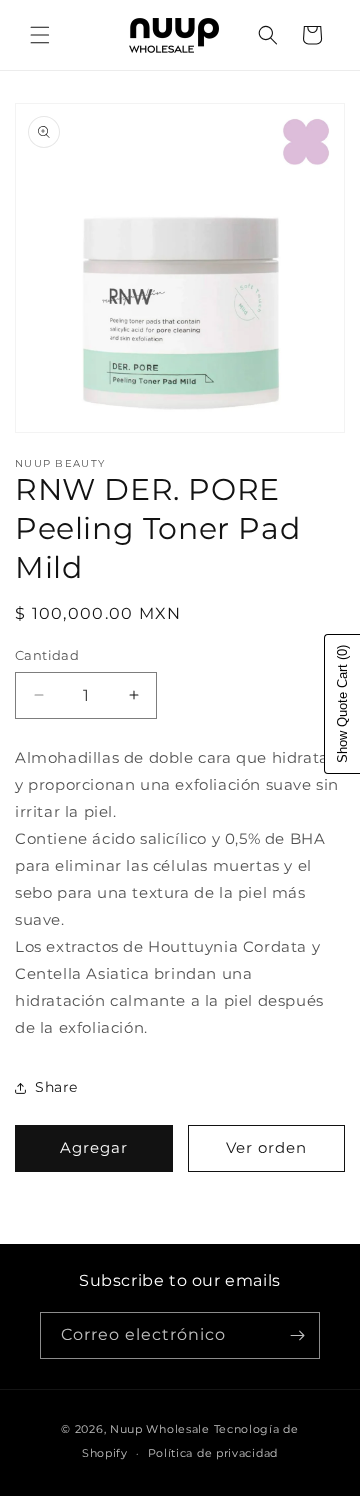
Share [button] (56, 1087)
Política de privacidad (213, 1453)
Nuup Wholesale (160, 1429)
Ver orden (266, 1147)
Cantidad (47, 655)
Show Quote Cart (342, 704)
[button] (40, 35)
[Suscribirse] (297, 1335)
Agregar (94, 1147)
